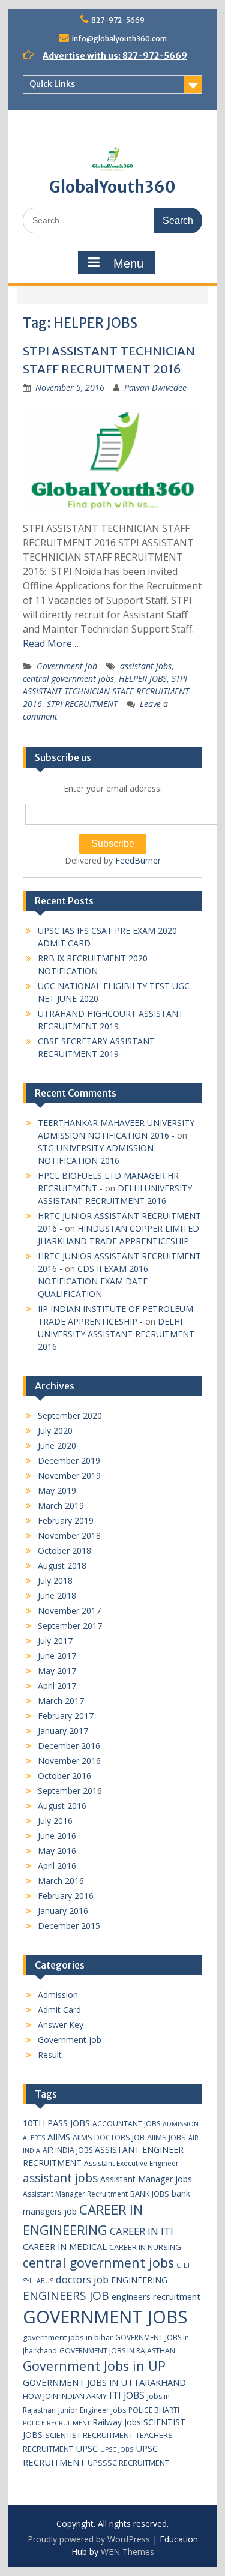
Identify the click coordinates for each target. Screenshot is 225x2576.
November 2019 (69, 1476)
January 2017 (63, 1731)
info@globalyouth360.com (119, 39)
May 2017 (57, 1671)
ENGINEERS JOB (66, 2295)
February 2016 (66, 1896)
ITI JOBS (127, 2395)
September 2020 (70, 1416)
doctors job (82, 2279)
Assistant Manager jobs (146, 2179)
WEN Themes (127, 2552)
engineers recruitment (156, 2296)
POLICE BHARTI (154, 2410)
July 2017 (55, 1641)
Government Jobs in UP (94, 2366)
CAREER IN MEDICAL (65, 2246)
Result (50, 2055)
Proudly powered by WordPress (89, 2539)
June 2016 (57, 1836)
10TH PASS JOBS (56, 2123)
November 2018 (69, 1536)
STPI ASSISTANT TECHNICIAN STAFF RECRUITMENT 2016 (106, 691)
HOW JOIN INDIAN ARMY (65, 2396)
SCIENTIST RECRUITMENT (89, 2435)
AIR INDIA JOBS (67, 2150)
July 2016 (55, 1821)
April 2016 (57, 1866)
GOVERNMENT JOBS (105, 2317)
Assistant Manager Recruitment (75, 2194)
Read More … (52, 643)
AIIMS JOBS (166, 2137)
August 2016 (62, 1806)
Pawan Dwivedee (155, 387)
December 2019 (69, 1461)
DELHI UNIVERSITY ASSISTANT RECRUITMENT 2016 (116, 1334)
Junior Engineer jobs (92, 2410)
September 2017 (70, 1626)
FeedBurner (138, 860)
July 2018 (55, 1581)
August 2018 (62, 1566)
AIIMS (59, 2137)
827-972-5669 (118, 20)
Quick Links (52, 84)
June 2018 (57, 1596)
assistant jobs (146, 666)
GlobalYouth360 (112, 187)
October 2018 (64, 1551)
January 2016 (63, 1911)
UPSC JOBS (117, 2449)
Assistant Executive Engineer (131, 2163)
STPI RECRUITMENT (82, 704)
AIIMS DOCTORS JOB (109, 2137)
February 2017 (66, 1716)
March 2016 (61, 1881)
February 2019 (66, 1521)
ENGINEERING (139, 2280)
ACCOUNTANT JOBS (126, 2124)
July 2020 (55, 1431)
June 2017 (57, 1656)
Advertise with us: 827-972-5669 (115, 56)
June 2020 (57, 1446)
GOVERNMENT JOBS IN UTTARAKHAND (104, 2382)
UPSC (87, 2448)
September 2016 (70, 1791)
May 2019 (57, 1491)
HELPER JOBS (143, 679)
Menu (128, 263)
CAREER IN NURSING (145, 2247)
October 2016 (64, 1776)
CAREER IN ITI (142, 2231)
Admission (58, 1995)
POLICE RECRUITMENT (56, 2423)
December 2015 (69, 1926)
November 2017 (69, 1611)
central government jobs (68, 679)
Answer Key (61, 2025)
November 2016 (69, 1761)
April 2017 (57, 1686)
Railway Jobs (117, 2422)
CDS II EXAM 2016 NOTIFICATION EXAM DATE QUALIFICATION (93, 1281)
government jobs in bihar (68, 2337)
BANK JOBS (150, 2194)
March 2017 (61, 1701)
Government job (67, 666)
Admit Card (59, 2010)
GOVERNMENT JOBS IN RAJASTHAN (117, 2351)
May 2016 (57, 1851)
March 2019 (61, 1506)
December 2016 (69, 1746)
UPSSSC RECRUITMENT (128, 2463)
